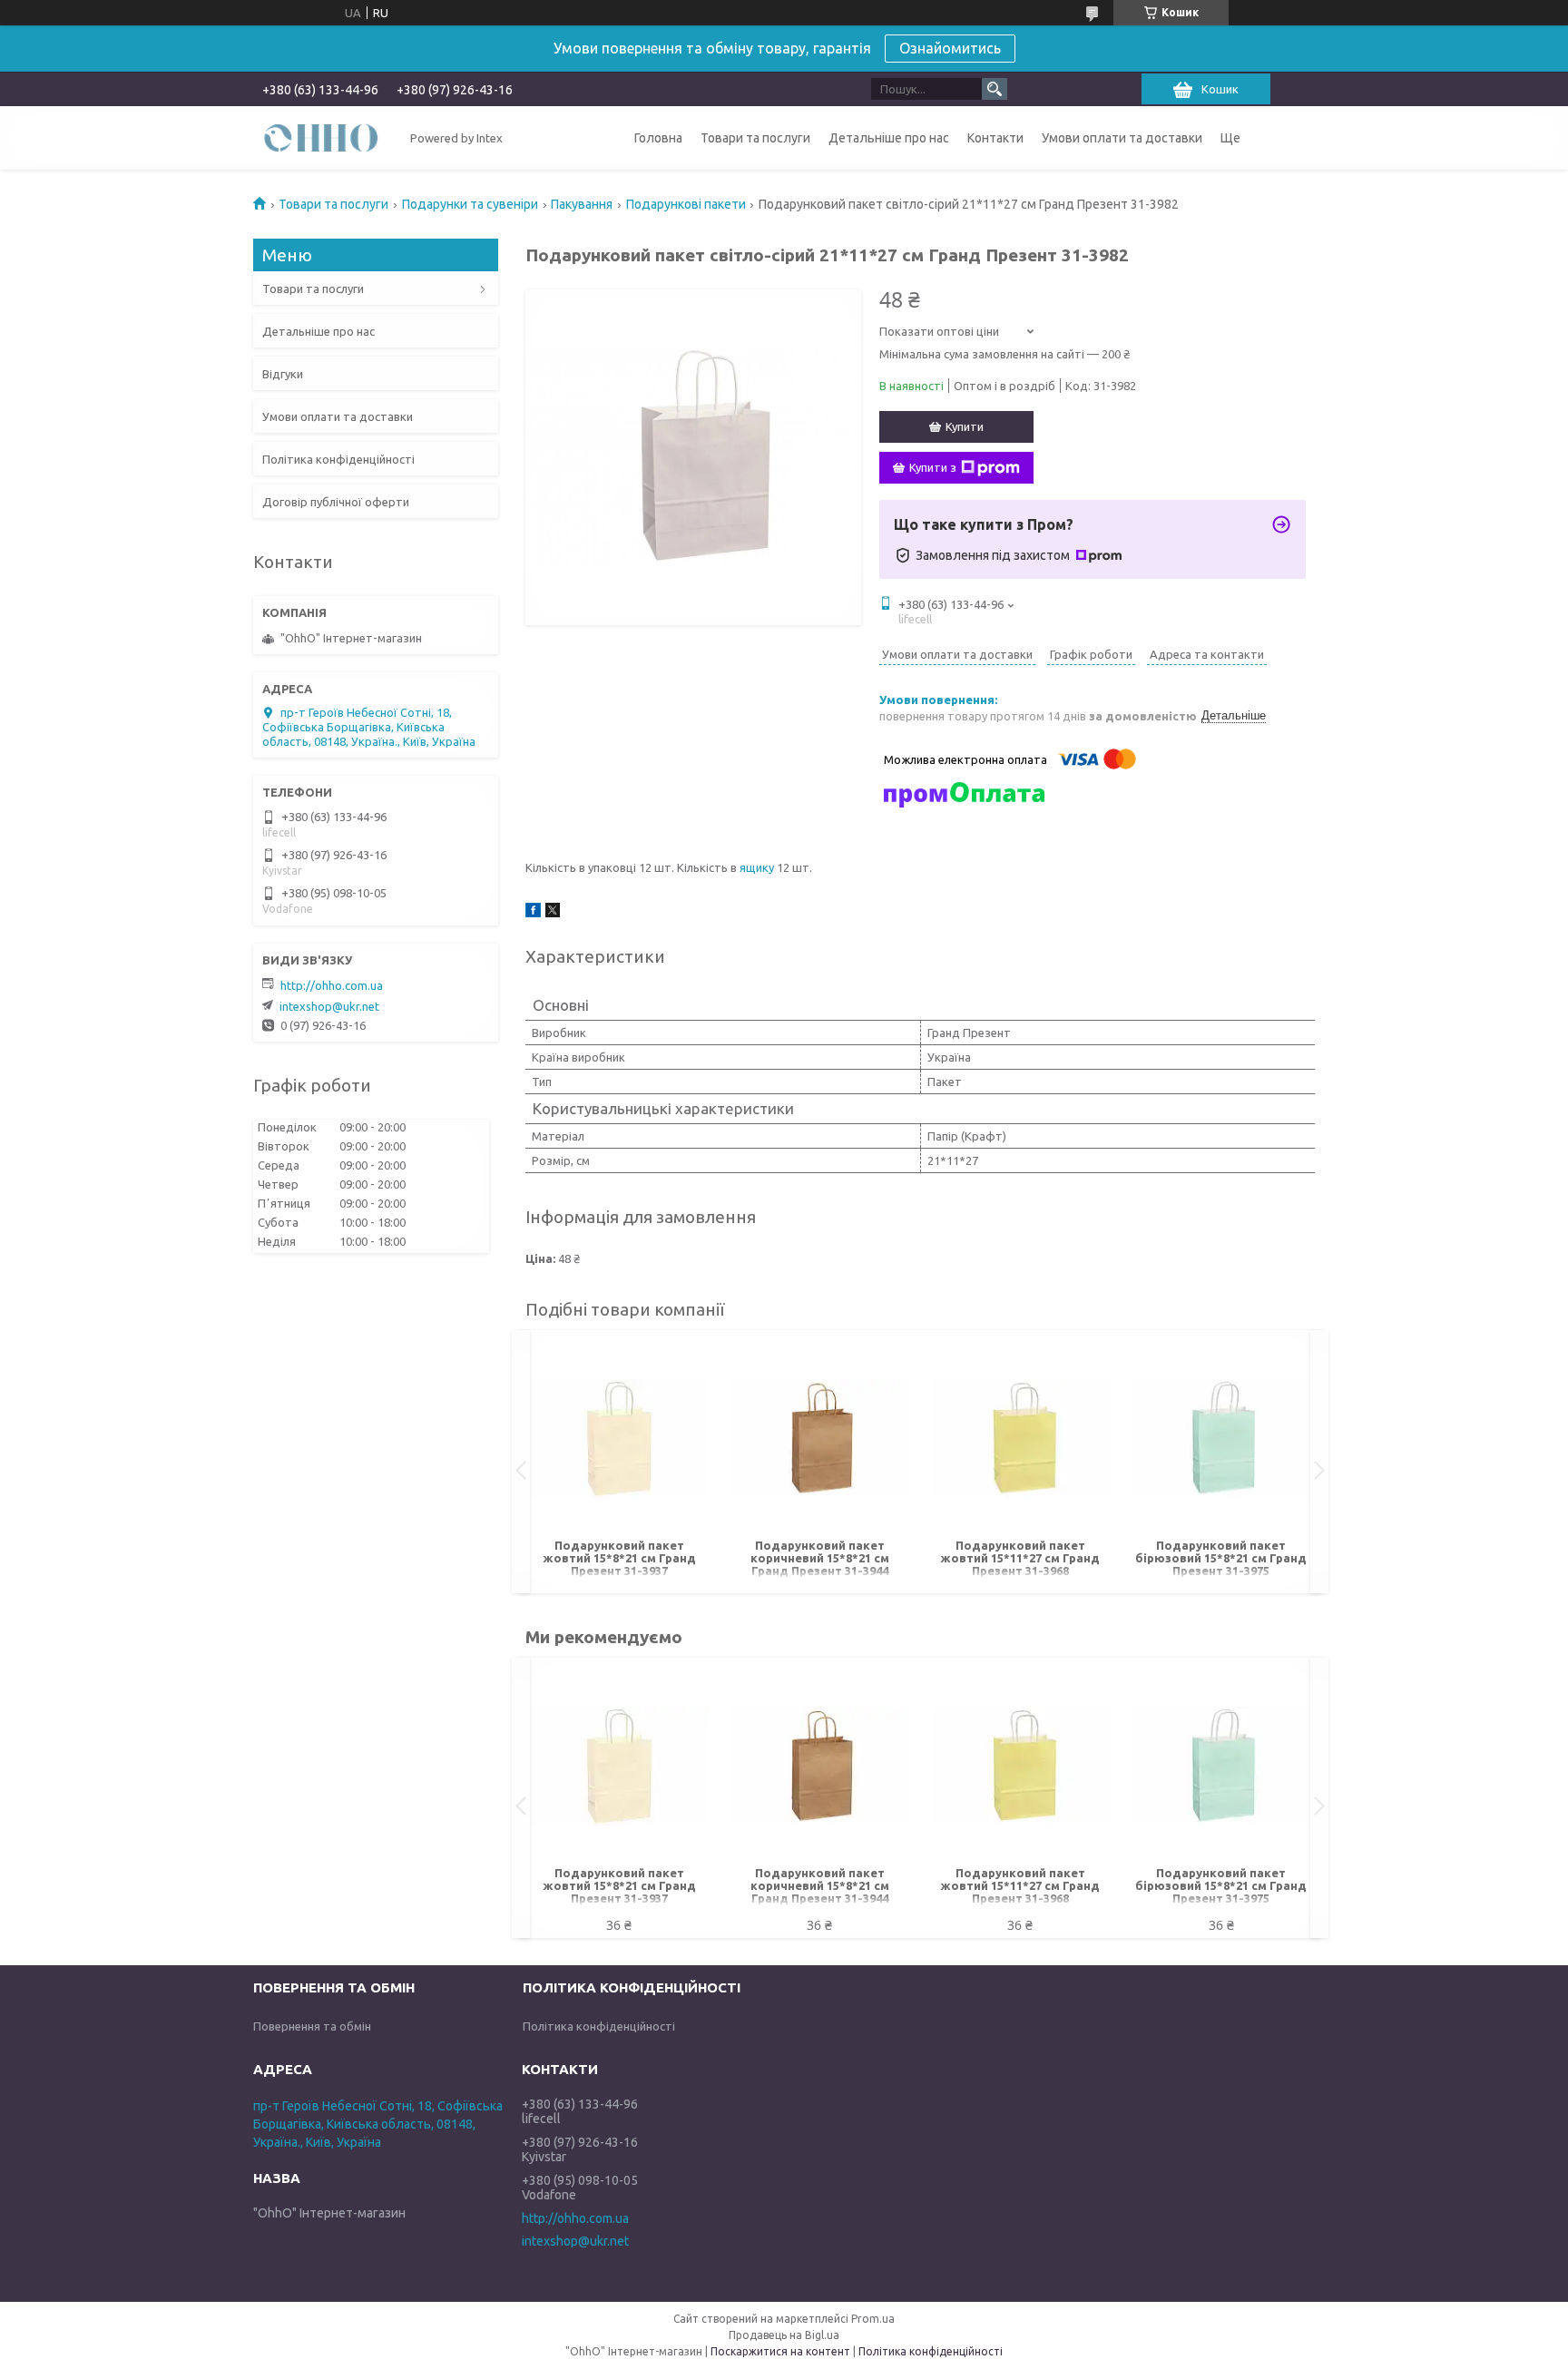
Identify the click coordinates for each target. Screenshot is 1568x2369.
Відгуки (283, 374)
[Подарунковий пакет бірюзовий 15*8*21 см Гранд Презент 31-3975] (1221, 1439)
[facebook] (533, 913)
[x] (553, 913)
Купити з (933, 467)
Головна (658, 138)
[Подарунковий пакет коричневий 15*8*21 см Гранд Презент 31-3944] (820, 1439)
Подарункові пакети (686, 204)
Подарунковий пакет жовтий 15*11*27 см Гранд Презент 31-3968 (1020, 1558)
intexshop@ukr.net (329, 1006)
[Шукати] (995, 89)
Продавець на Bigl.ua (784, 2335)
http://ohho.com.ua (332, 985)
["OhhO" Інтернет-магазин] (321, 137)
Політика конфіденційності (338, 459)
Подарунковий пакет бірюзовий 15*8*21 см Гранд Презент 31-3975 (1221, 1558)
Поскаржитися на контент (780, 2351)
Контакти (995, 138)
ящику (757, 867)
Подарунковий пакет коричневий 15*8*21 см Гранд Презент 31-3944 (820, 1558)
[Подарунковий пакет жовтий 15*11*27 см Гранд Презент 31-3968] (1020, 1439)
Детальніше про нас (889, 138)
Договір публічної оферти (336, 502)
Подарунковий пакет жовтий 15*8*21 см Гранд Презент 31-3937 (619, 1558)
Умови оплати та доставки (1122, 138)
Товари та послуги (755, 138)
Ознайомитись (950, 48)
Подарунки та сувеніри (470, 204)
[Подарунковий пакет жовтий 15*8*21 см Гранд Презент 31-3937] (619, 1439)
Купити (965, 426)
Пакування (582, 204)
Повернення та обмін (312, 2026)
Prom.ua (873, 2319)
